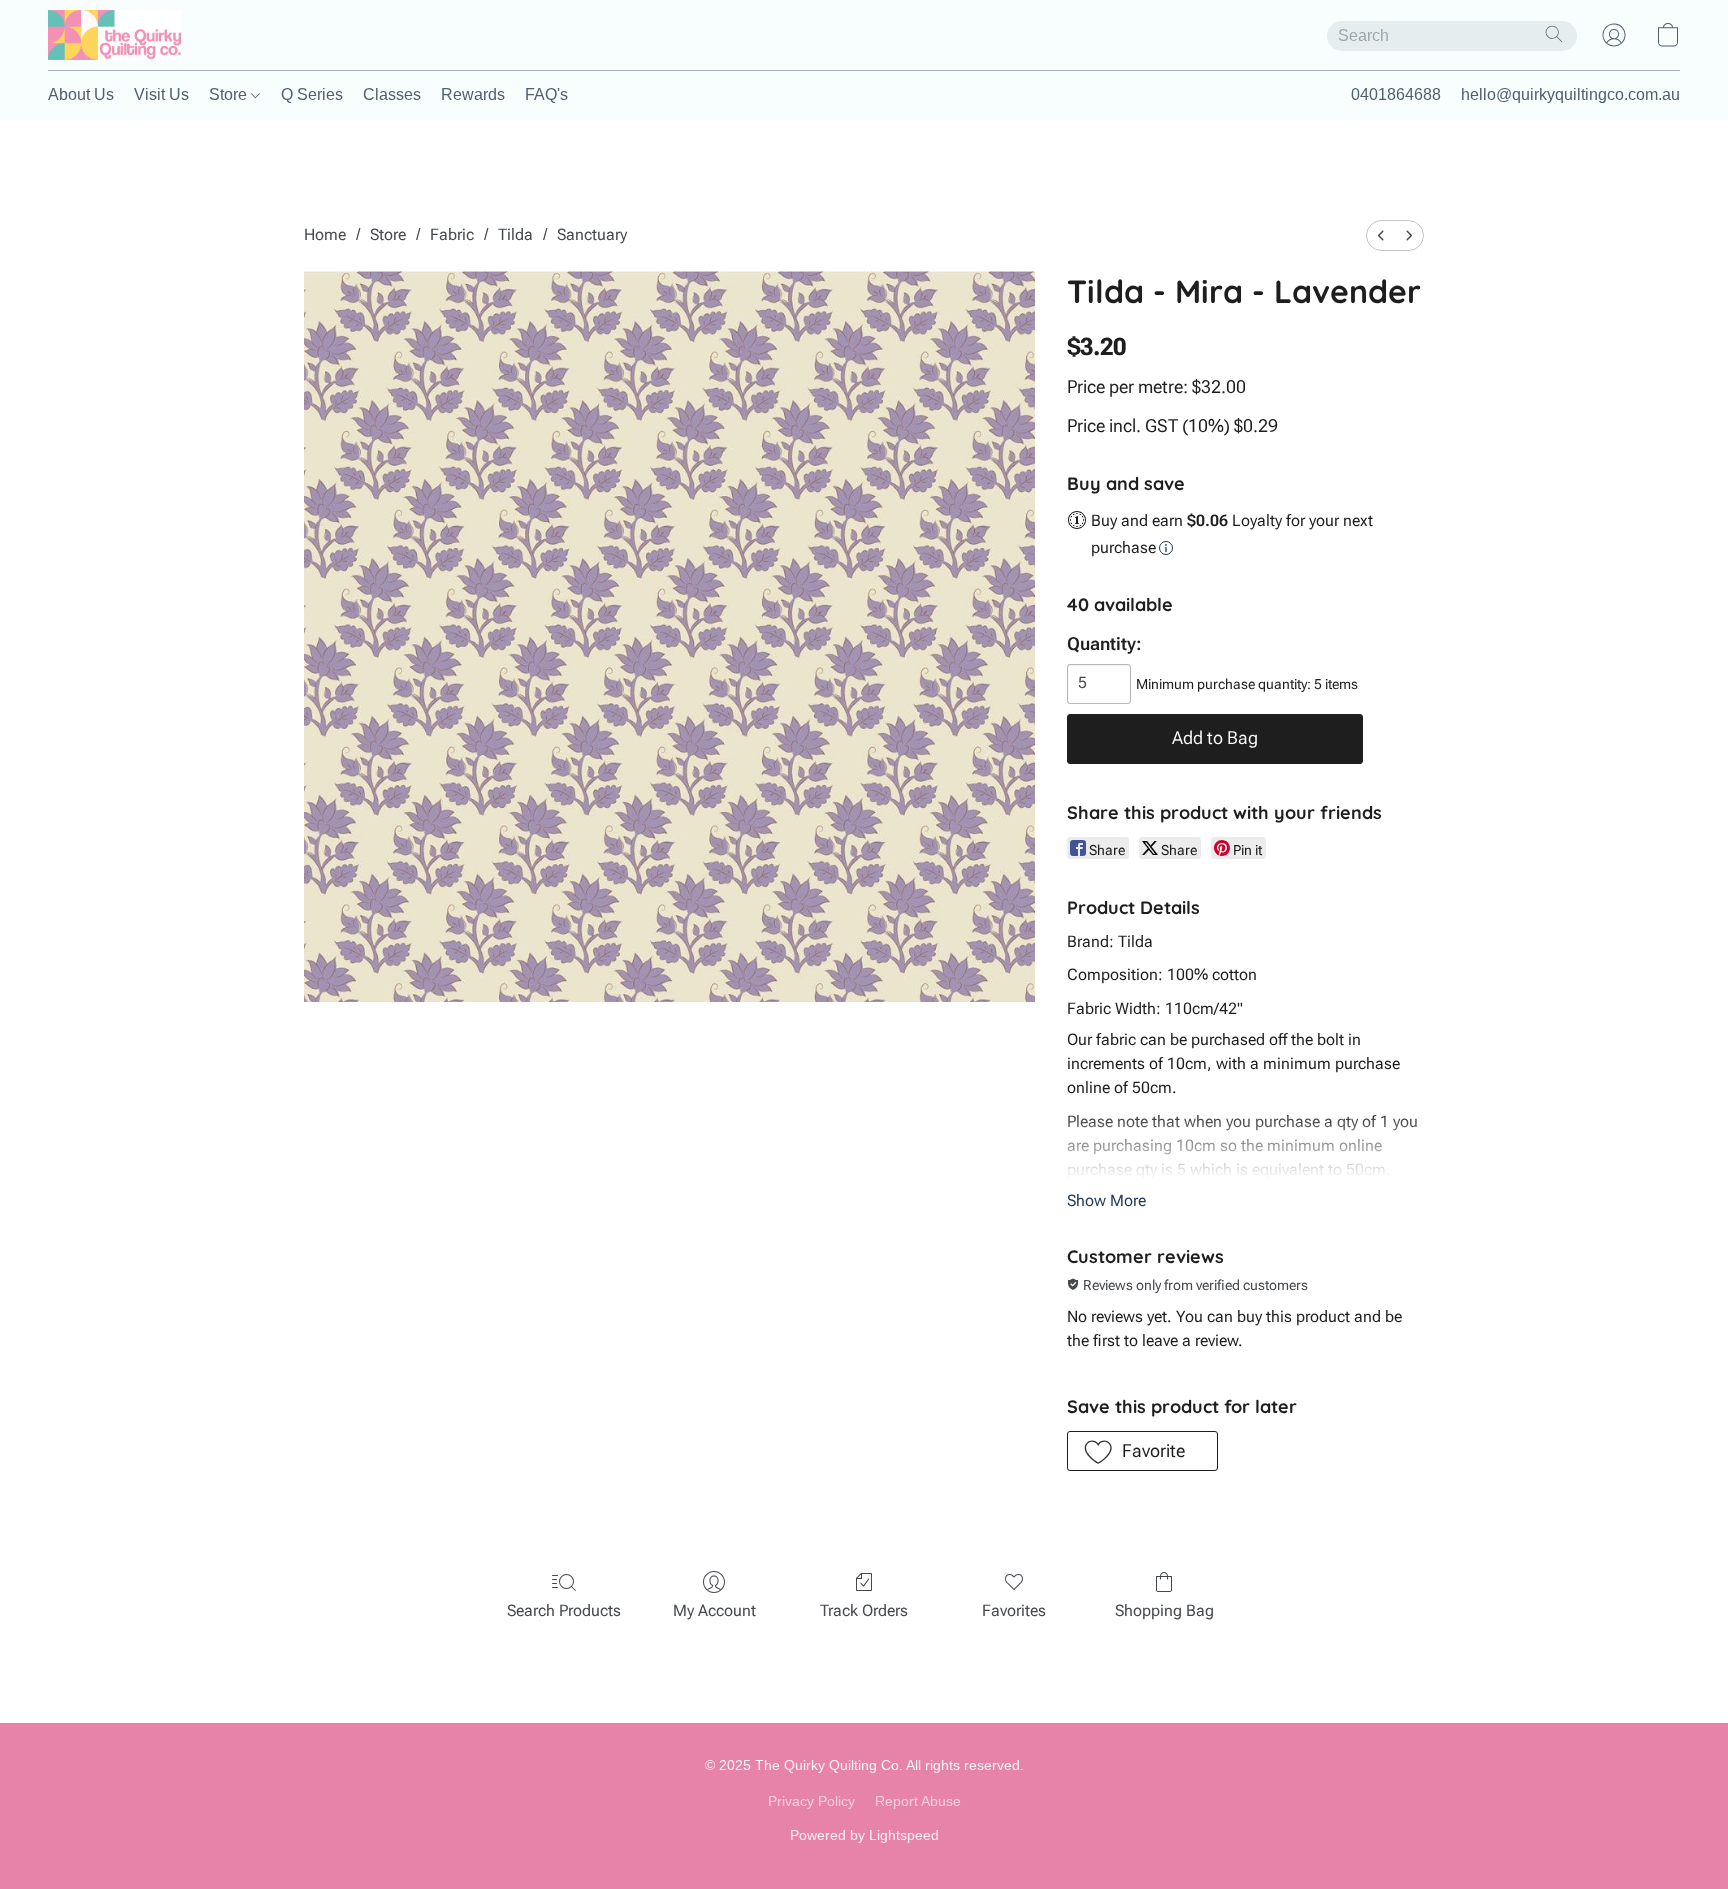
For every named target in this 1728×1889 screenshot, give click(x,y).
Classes (392, 94)
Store (230, 94)
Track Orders (864, 1610)
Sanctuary (592, 234)
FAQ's (546, 94)
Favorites (1014, 1610)
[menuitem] (1381, 235)
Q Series (312, 94)
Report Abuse (918, 1801)
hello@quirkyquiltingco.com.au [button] (1570, 94)
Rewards (473, 94)
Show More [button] (1106, 1200)
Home (325, 234)
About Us (81, 94)
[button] (114, 35)
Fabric (452, 234)
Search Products (564, 1610)
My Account (714, 1610)
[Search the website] (1554, 34)
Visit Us (161, 94)
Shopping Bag (1164, 1610)
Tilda (515, 234)
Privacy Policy (811, 1801)
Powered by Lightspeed (864, 1835)
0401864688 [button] (1396, 94)
